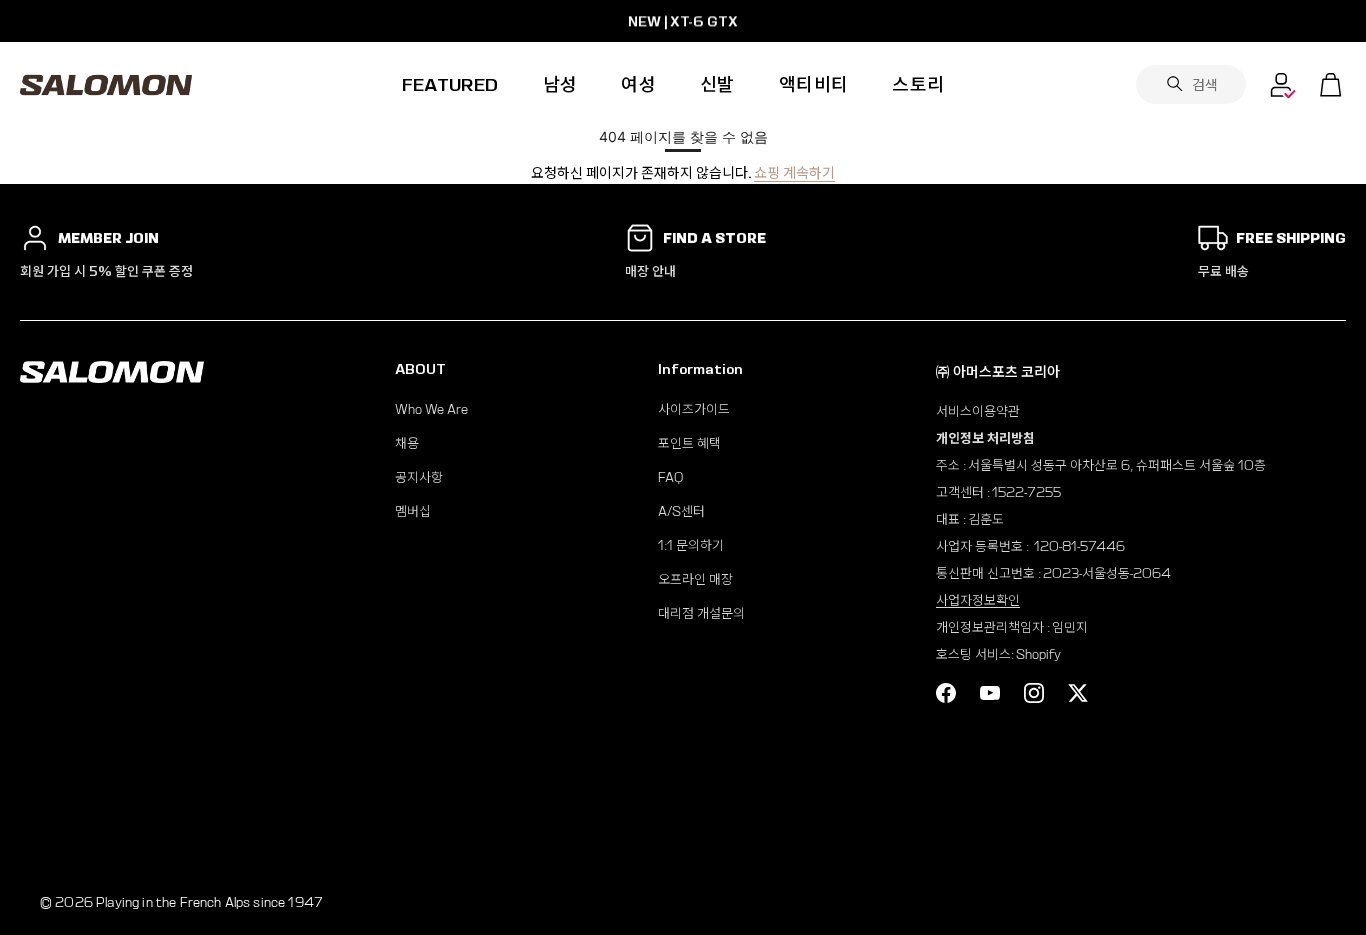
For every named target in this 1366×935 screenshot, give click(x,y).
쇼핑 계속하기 (794, 173)
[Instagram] (1034, 693)
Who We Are (431, 409)
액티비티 (813, 84)
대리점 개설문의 (701, 613)
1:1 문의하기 (691, 545)
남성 (560, 84)
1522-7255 (1026, 492)
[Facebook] (946, 693)
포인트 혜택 (689, 443)
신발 (717, 84)
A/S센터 (681, 511)
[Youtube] (990, 693)
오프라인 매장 (695, 579)
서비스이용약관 (978, 411)
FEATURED (450, 84)
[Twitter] (1078, 693)
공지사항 (419, 477)
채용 (407, 443)
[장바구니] (1331, 85)
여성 (638, 84)
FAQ (670, 477)
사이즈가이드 (694, 409)
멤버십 (413, 511)
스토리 (918, 84)
